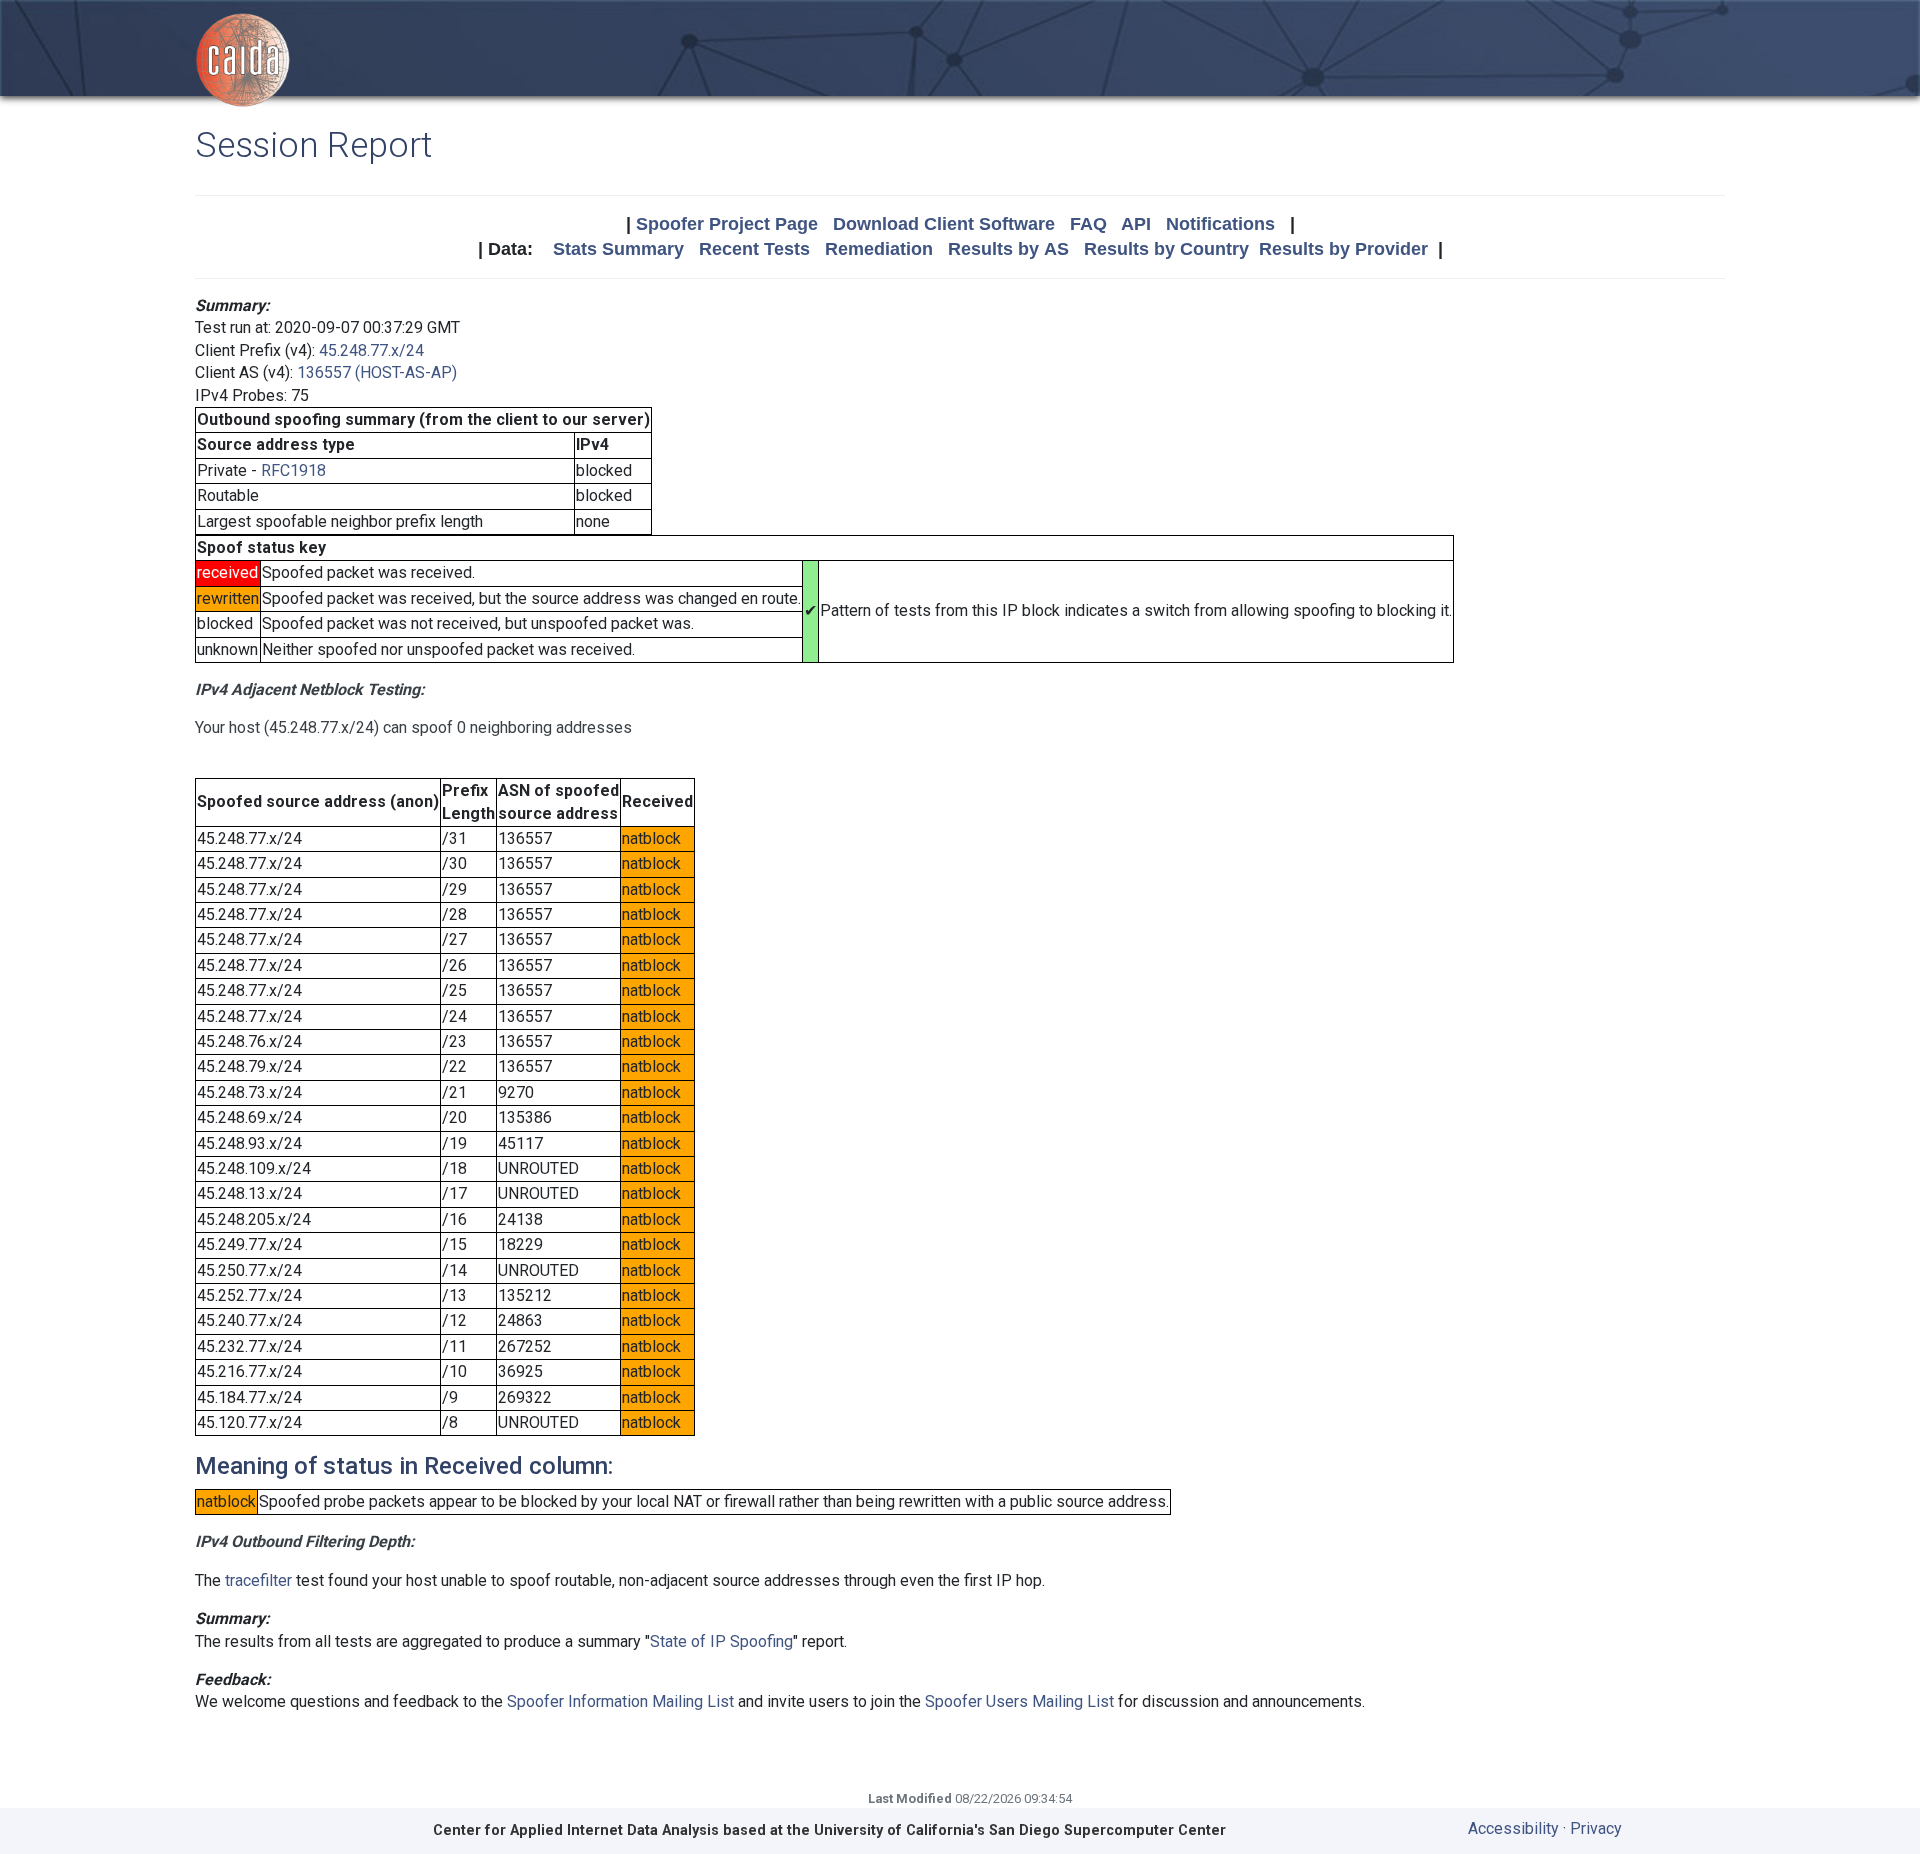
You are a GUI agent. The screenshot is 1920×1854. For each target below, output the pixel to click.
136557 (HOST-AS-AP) (377, 372)
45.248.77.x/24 (371, 350)
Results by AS (1008, 249)
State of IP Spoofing (721, 1641)
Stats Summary (618, 249)
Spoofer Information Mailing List (620, 1701)
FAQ (1088, 224)
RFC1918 (293, 470)
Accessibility (1513, 1828)
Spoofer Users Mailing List (1019, 1701)
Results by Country (1166, 249)
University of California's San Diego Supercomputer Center (1020, 1830)
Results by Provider (1343, 249)
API (1136, 224)
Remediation (879, 249)
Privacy (1596, 1828)
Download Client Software (944, 224)
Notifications (1220, 224)
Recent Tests (754, 249)
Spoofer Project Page (727, 224)
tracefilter (258, 1580)
